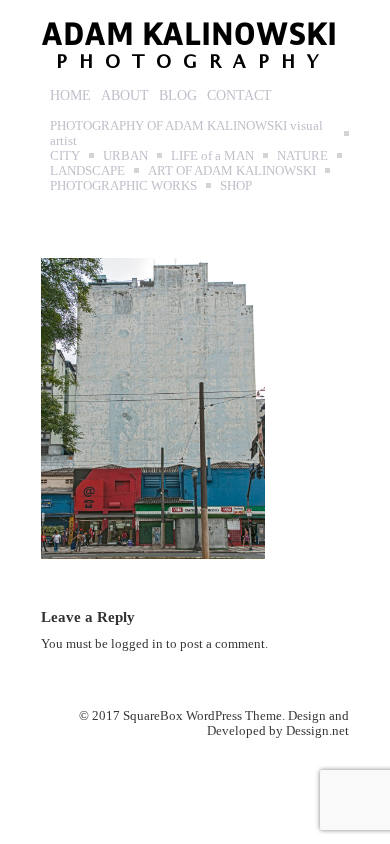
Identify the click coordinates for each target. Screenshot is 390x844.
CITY (65, 155)
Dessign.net (317, 730)
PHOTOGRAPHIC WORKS (123, 185)
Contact (239, 95)
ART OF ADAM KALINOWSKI (232, 170)
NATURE (302, 155)
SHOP (236, 185)
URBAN (125, 155)
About (125, 95)
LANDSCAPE (87, 170)
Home (70, 95)
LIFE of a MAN (212, 155)
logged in (137, 643)
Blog (178, 95)
